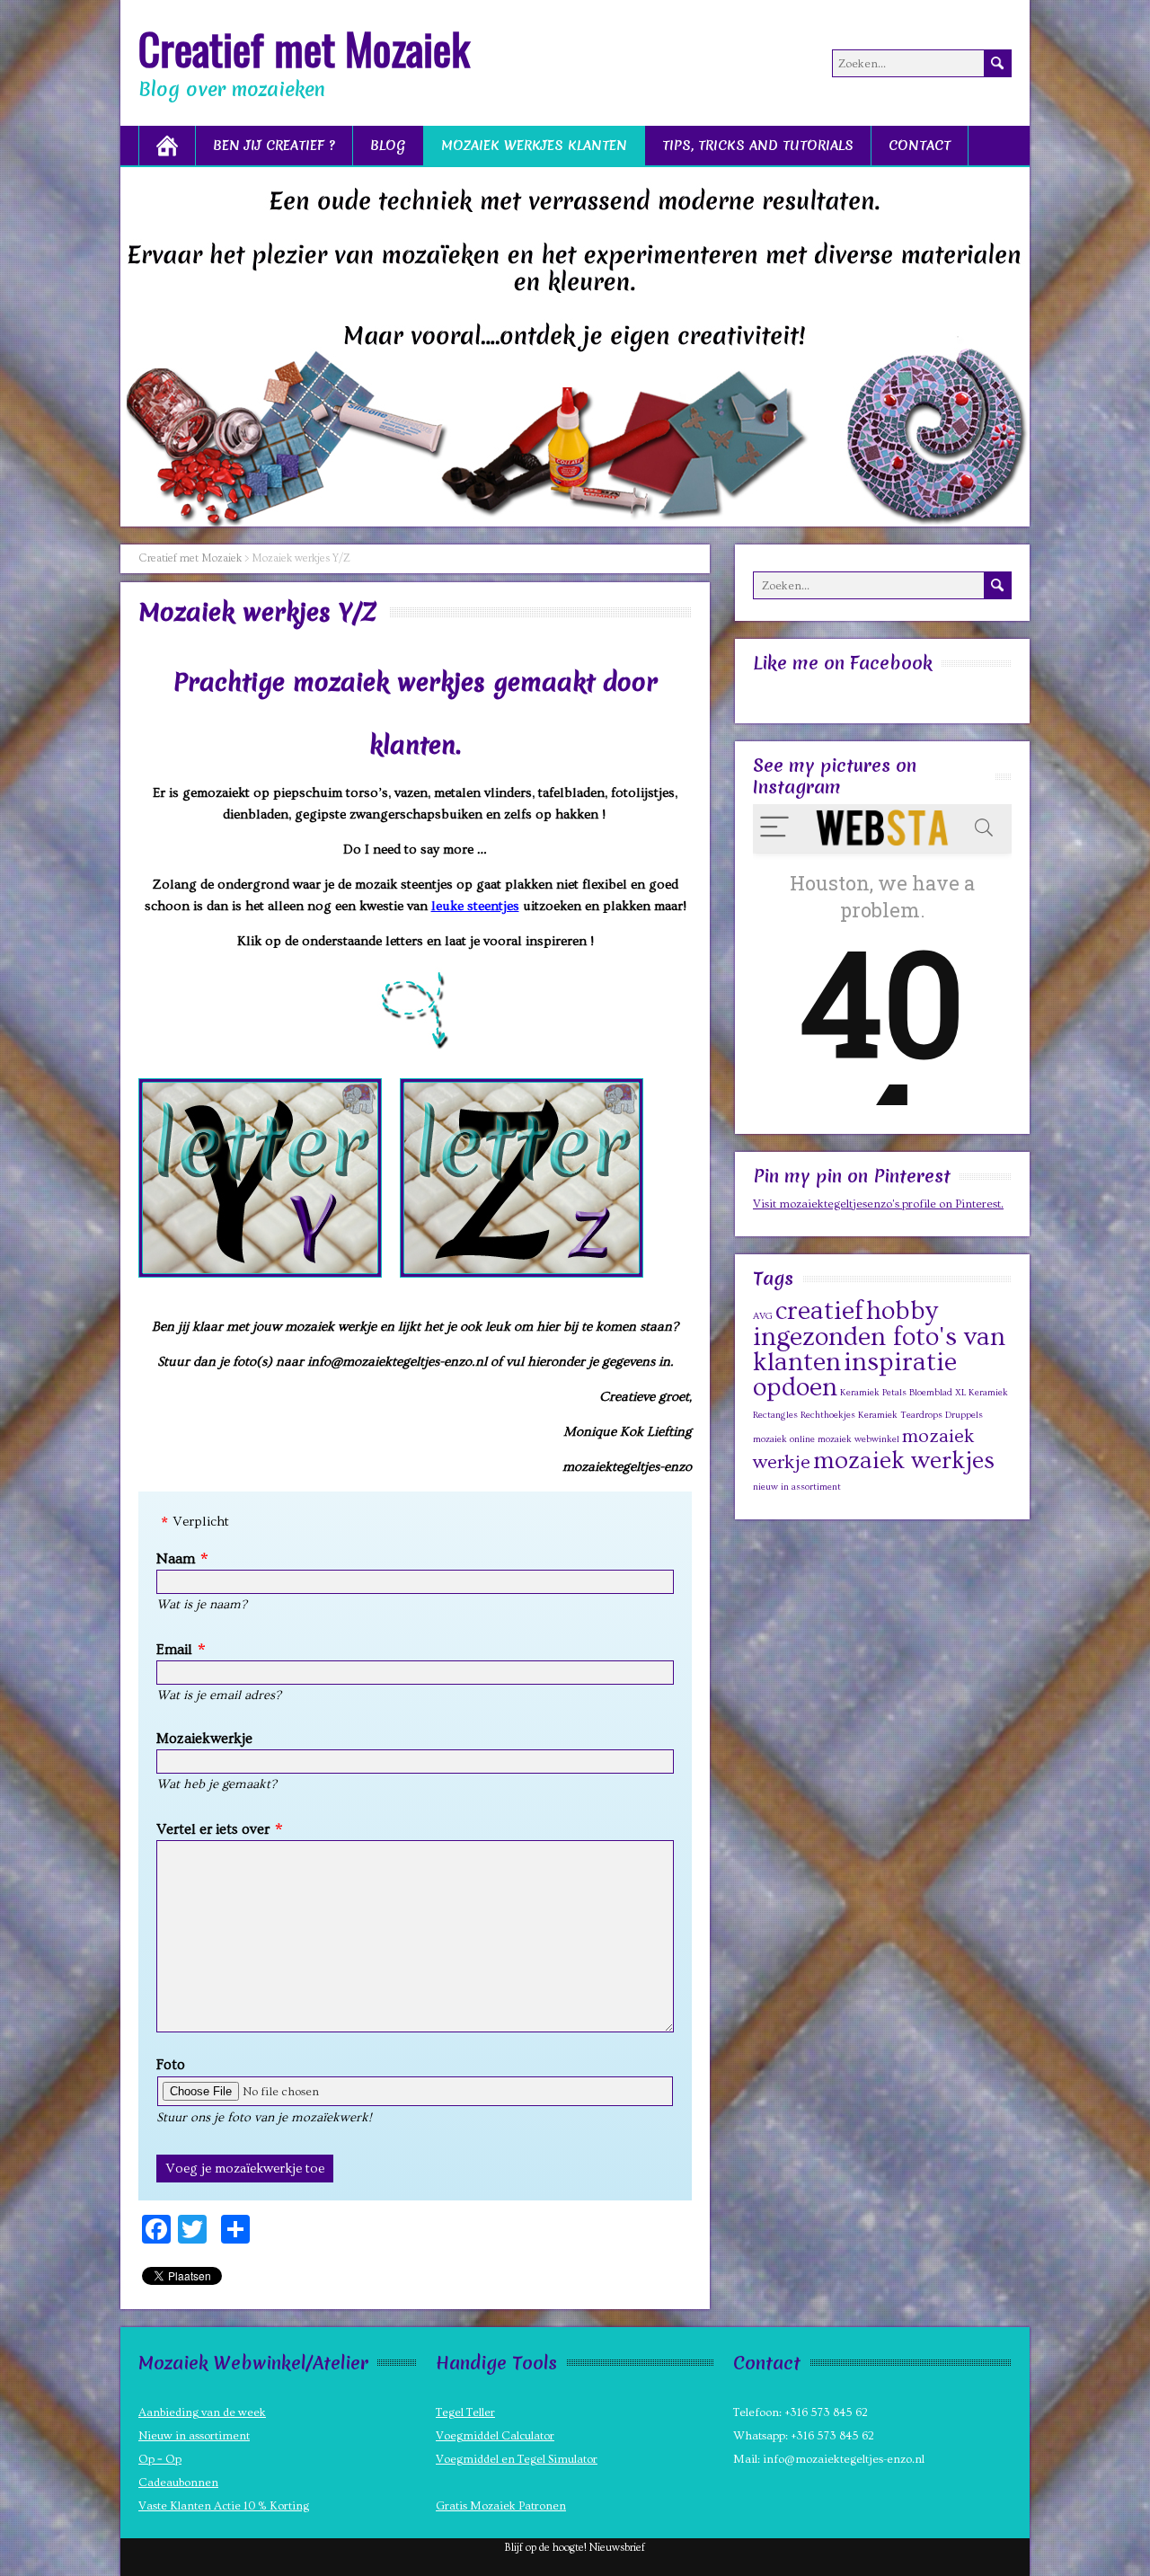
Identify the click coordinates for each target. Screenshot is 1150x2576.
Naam (176, 1559)
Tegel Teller (465, 2412)
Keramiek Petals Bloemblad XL (903, 1393)
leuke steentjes (475, 906)
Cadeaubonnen (178, 2483)
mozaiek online (784, 1439)
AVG (763, 1316)
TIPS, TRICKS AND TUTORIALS (758, 146)
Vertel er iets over (213, 1829)
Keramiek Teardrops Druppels (920, 1415)
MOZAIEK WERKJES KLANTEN (534, 146)
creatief (819, 1311)
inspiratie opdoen (855, 1375)
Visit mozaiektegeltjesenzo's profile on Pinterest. (878, 1204)
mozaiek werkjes (904, 1461)
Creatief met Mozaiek (304, 48)
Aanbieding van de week (202, 2412)
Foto (171, 2065)
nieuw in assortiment (797, 1487)
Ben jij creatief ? (274, 146)
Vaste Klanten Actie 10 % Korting (224, 2506)
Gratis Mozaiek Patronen (501, 2506)
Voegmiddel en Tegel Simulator (517, 2459)
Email (174, 1650)
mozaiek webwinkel (858, 1439)
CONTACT (920, 146)
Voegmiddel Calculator (495, 2436)
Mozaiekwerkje (204, 1739)
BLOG (388, 146)
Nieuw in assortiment (194, 2436)
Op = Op (160, 2459)
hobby (902, 1311)
